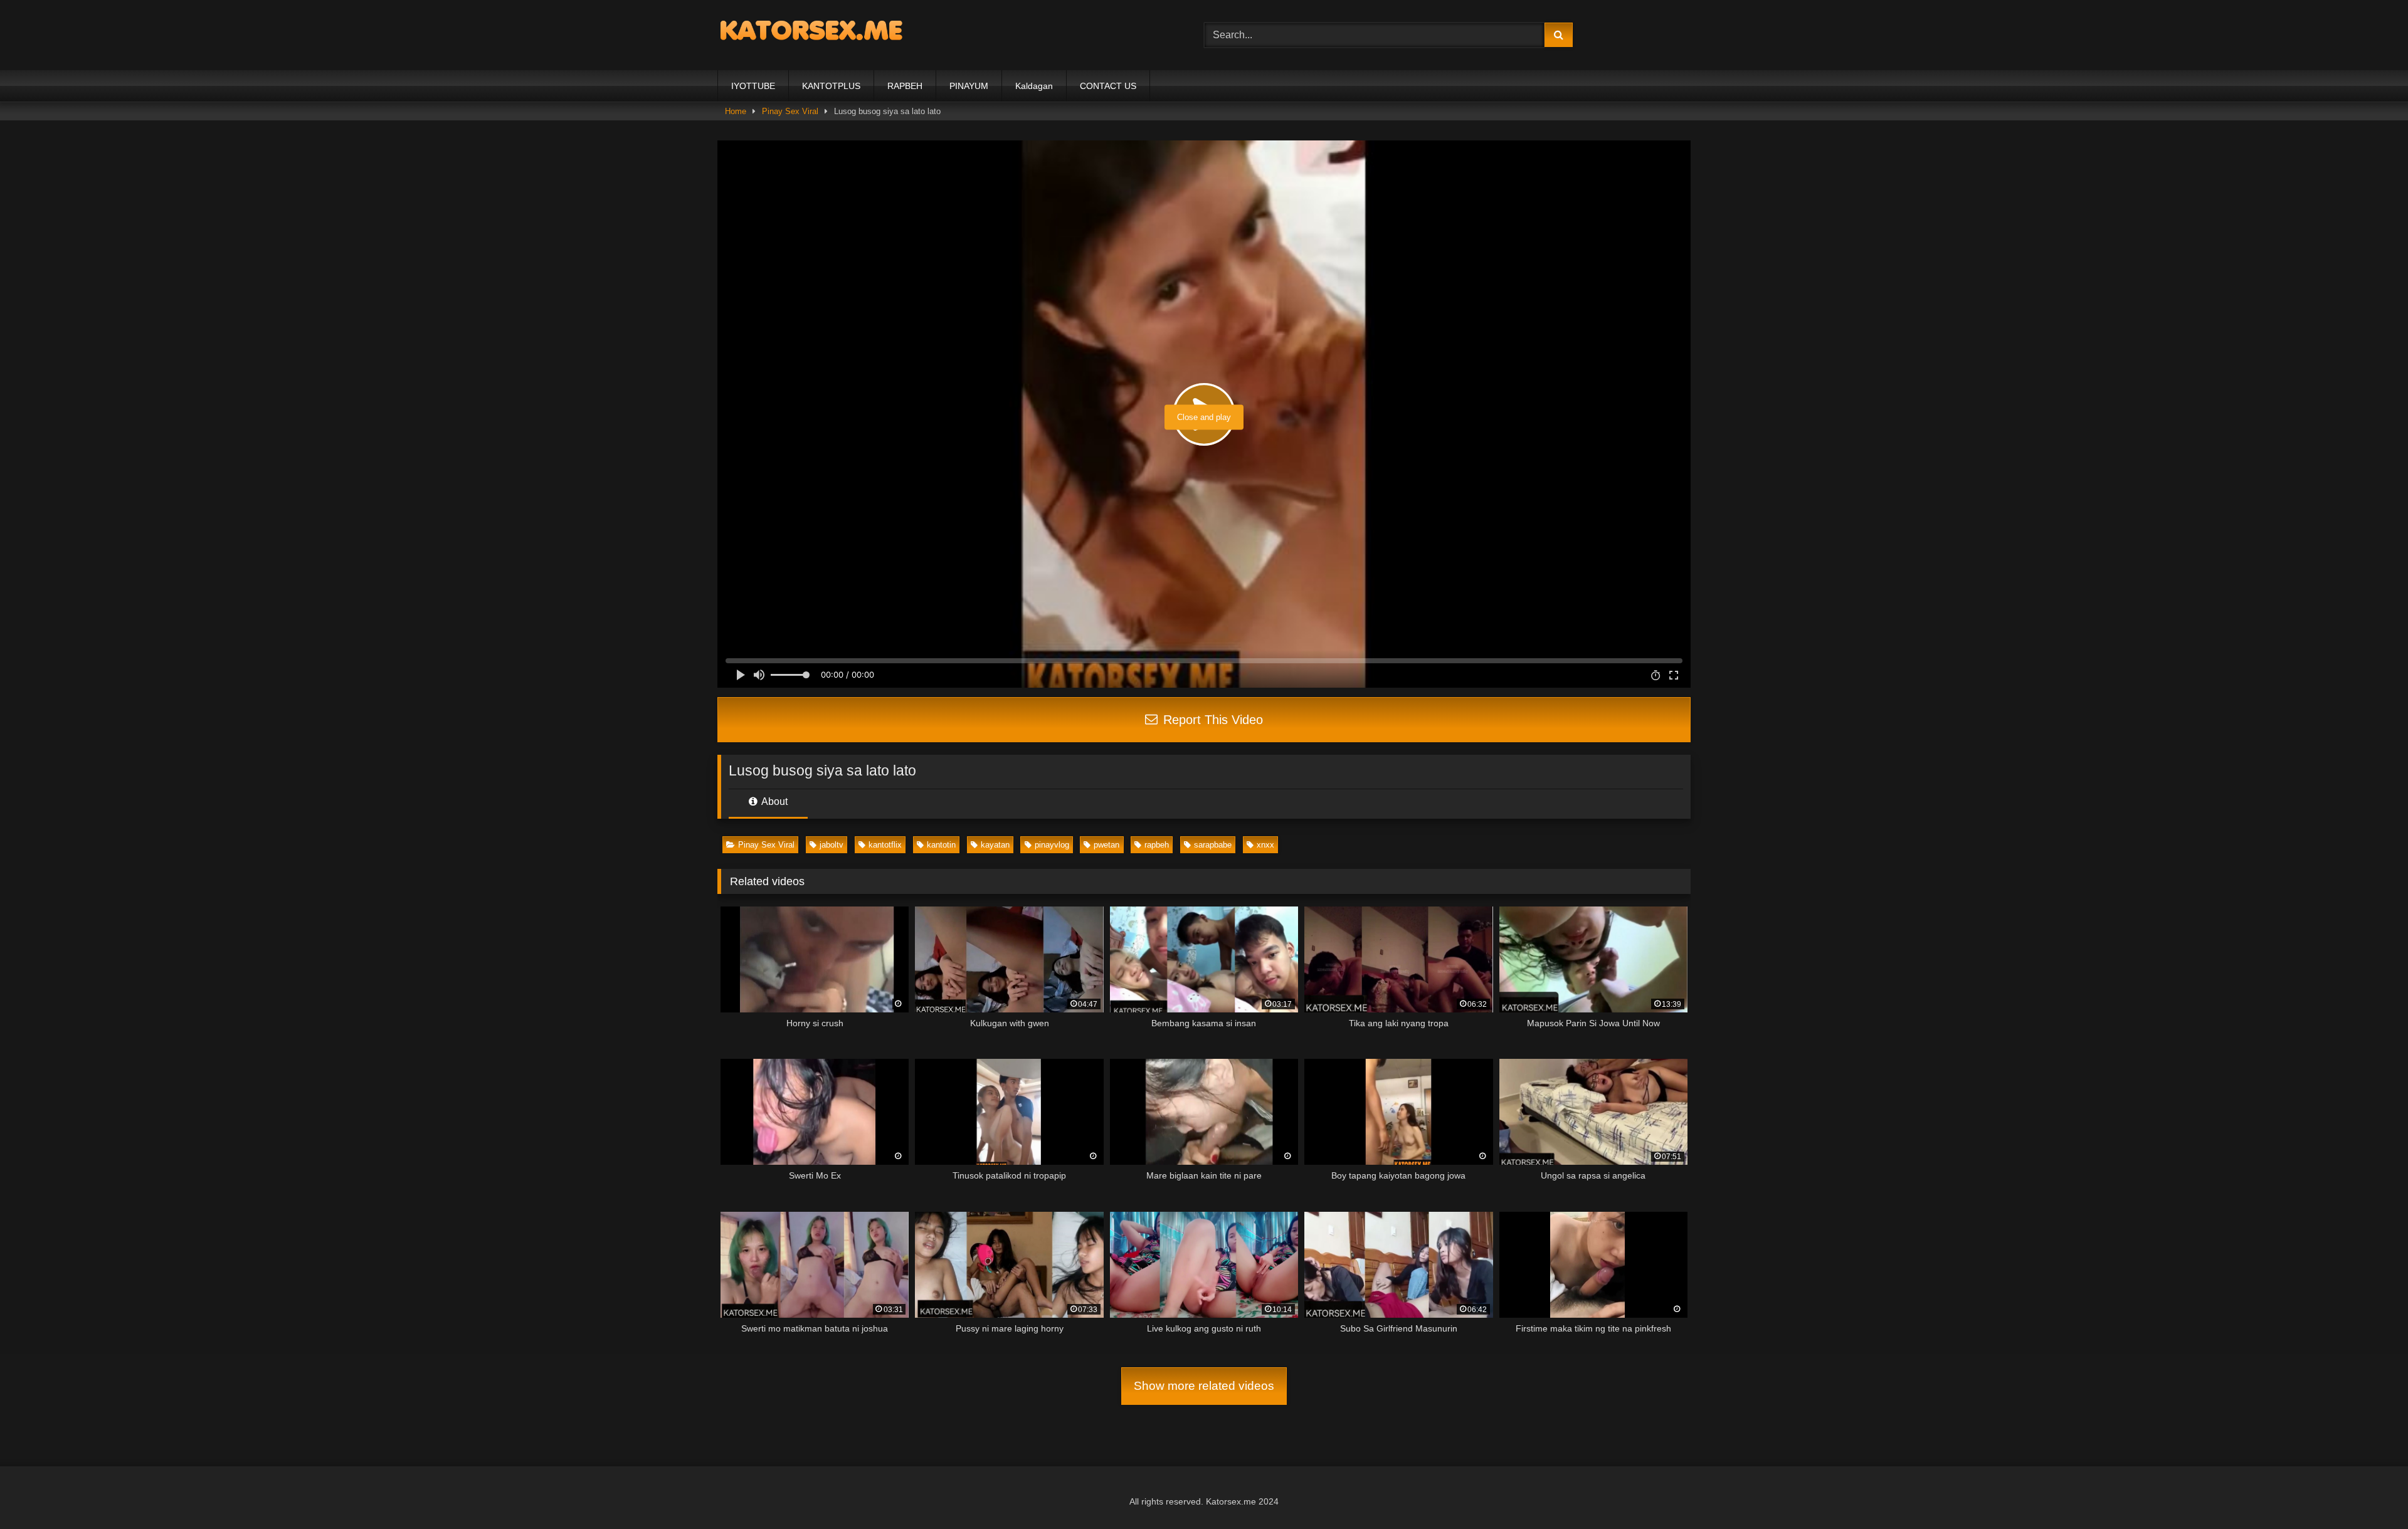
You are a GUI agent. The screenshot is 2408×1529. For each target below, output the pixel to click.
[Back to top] (2369, 1492)
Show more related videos (1204, 1386)
